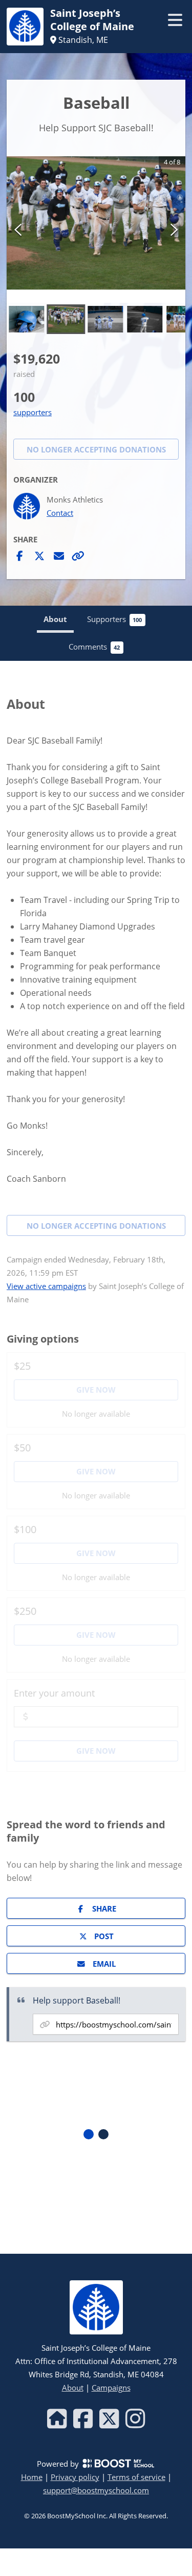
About (73, 2388)
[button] (96, 223)
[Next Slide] (174, 229)
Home (32, 2477)
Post (104, 1936)
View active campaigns (46, 1286)
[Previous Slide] (18, 229)
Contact (60, 513)
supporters (33, 412)
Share (104, 1909)
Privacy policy (75, 2477)
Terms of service (136, 2477)
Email (104, 1964)
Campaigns (111, 2388)
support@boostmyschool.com (96, 2490)
